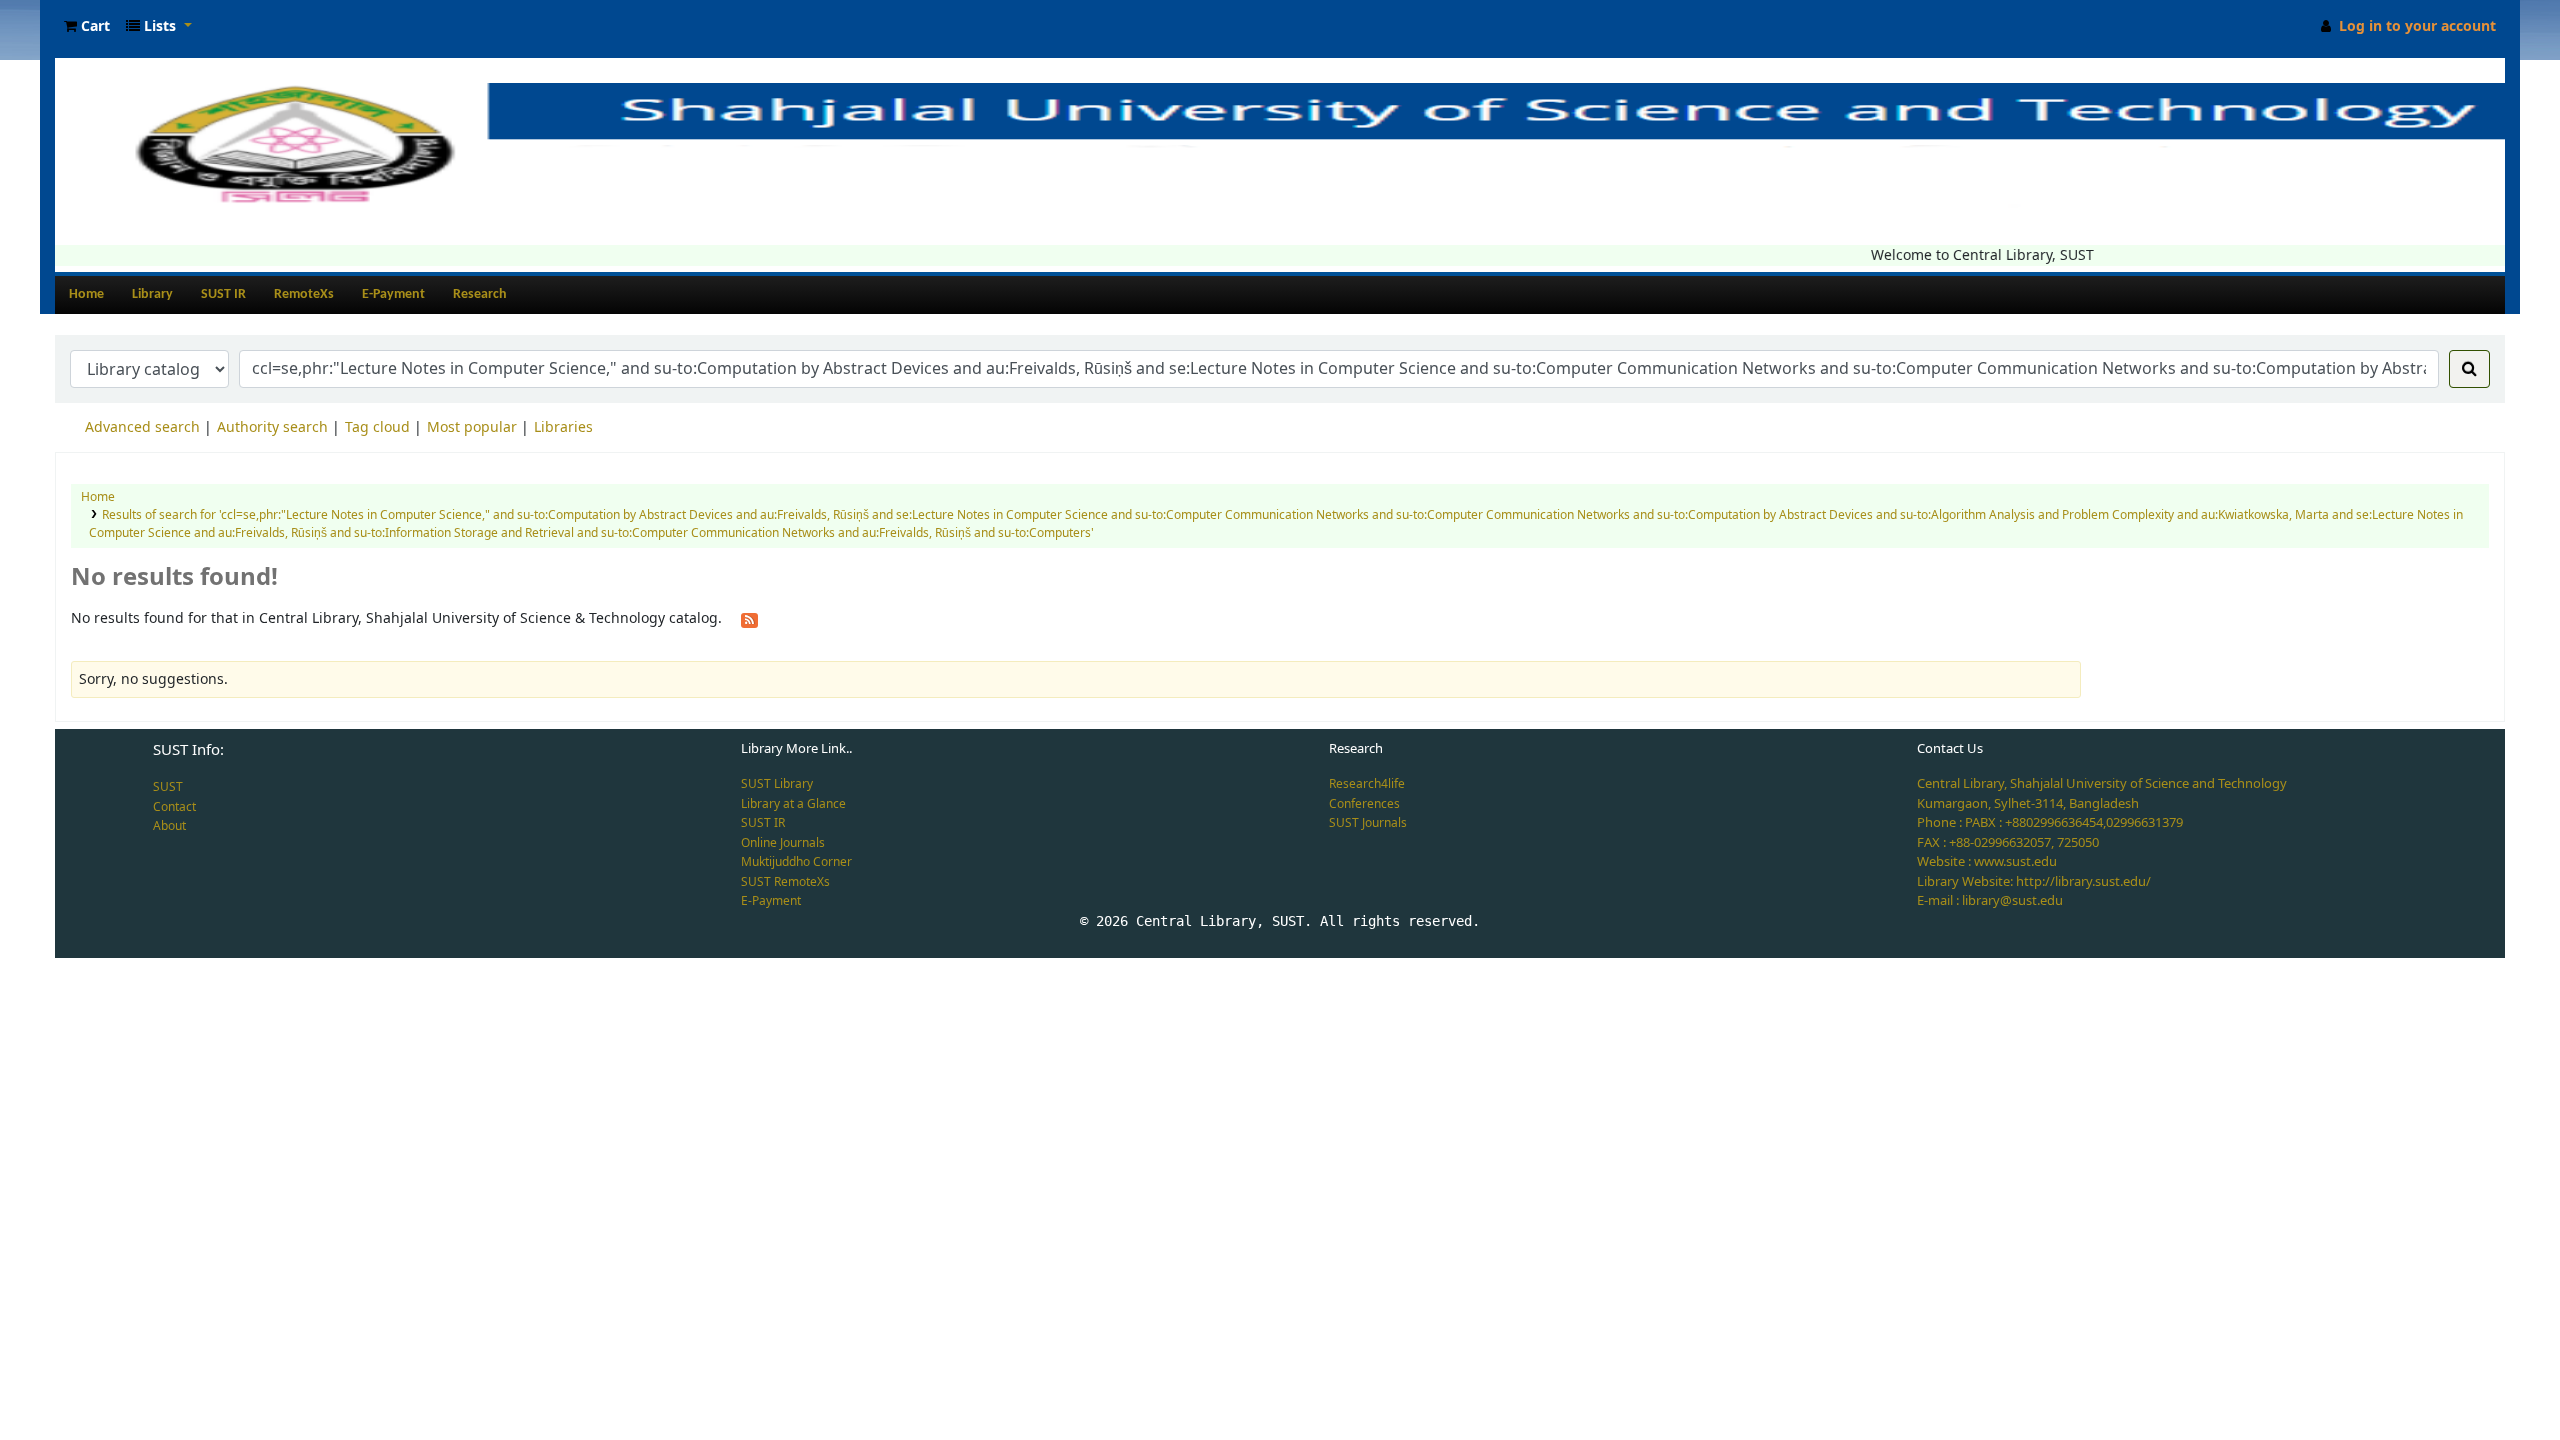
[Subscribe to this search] (749, 619)
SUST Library (777, 784)
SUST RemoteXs (785, 882)
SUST (168, 787)
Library (152, 294)
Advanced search (142, 427)
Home (86, 294)
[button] (87, 26)
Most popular (472, 427)
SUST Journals (1368, 823)
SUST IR (223, 294)
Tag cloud (377, 427)
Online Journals (783, 843)
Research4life (1367, 784)
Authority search (272, 427)
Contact (174, 807)
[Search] (2469, 369)
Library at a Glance (793, 804)
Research (480, 294)
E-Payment (393, 294)
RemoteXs (304, 294)
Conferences (1364, 804)
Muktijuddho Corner (796, 862)
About (169, 826)
